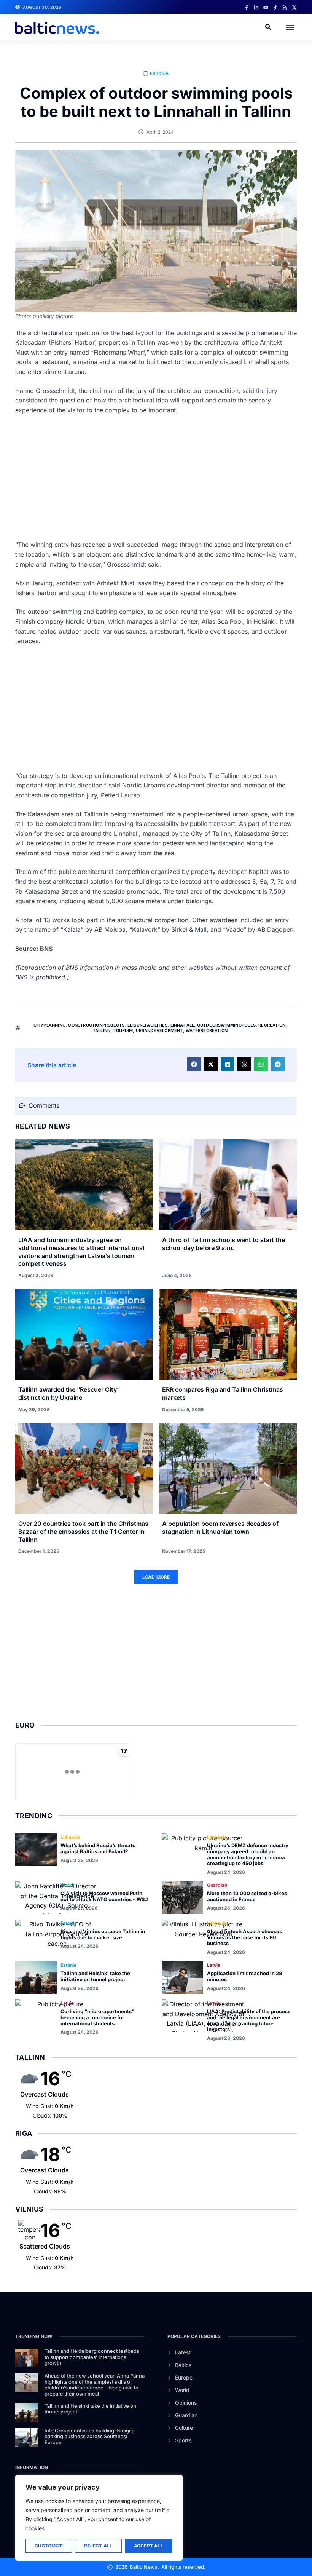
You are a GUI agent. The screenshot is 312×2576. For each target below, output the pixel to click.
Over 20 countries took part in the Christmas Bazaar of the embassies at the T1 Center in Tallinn (83, 1532)
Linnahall (182, 1025)
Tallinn (102, 1030)
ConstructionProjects (96, 1025)
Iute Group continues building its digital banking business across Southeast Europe (90, 2436)
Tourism (123, 1030)
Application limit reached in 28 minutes (244, 1976)
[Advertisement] (156, 478)
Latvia (214, 1965)
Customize (49, 2546)
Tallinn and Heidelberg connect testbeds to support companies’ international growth (92, 2357)
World (67, 1885)
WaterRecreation (207, 1030)
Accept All (149, 2546)
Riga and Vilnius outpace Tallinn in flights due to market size (103, 1934)
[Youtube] (266, 7)
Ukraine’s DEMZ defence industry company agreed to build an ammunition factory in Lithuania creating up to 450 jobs (248, 1854)
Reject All (98, 2546)
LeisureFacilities (147, 1025)
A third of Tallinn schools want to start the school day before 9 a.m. (224, 1244)
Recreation (272, 1025)
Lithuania (70, 1837)
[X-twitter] (294, 7)
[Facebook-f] (247, 7)
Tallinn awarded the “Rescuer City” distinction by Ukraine (69, 1393)
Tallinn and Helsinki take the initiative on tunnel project (95, 1976)
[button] (290, 27)
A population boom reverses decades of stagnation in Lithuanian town (220, 1528)
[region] (99, 2518)
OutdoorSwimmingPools (226, 1025)
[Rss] (285, 7)
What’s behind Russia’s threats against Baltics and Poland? (98, 1848)
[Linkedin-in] (256, 7)
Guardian (217, 1885)
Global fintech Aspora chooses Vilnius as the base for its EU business (244, 1937)
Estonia (159, 73)
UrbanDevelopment (159, 1030)
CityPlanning (49, 1025)
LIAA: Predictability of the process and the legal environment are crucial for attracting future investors (249, 2020)
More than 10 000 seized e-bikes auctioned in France (247, 1896)
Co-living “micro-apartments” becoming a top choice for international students (97, 2017)
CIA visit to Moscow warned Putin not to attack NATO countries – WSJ (104, 1896)
